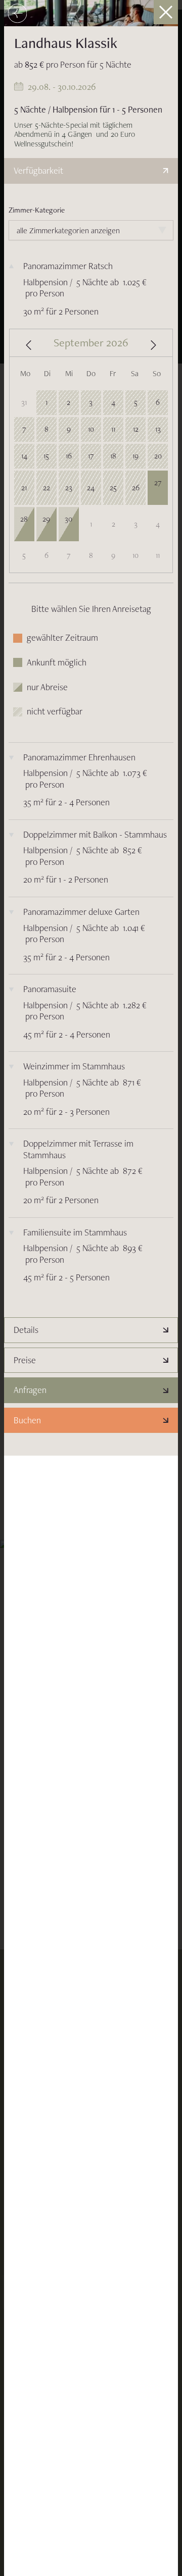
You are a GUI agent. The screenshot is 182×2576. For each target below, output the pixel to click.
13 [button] (158, 429)
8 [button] (47, 429)
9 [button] (69, 429)
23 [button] (69, 487)
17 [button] (91, 456)
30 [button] (69, 525)
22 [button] (47, 487)
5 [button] (136, 402)
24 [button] (91, 487)
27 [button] (158, 489)
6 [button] (158, 402)
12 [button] (136, 429)
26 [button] (136, 487)
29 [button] (46, 525)
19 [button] (135, 456)
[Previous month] (29, 345)
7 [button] (24, 429)
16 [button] (69, 456)
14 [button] (24, 456)
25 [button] (113, 487)
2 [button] (69, 402)
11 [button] (113, 429)
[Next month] (153, 345)
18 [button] (113, 456)
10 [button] (91, 429)
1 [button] (47, 402)
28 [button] (24, 525)
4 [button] (113, 402)
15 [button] (46, 456)
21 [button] (24, 487)
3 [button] (91, 402)
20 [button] (158, 456)
